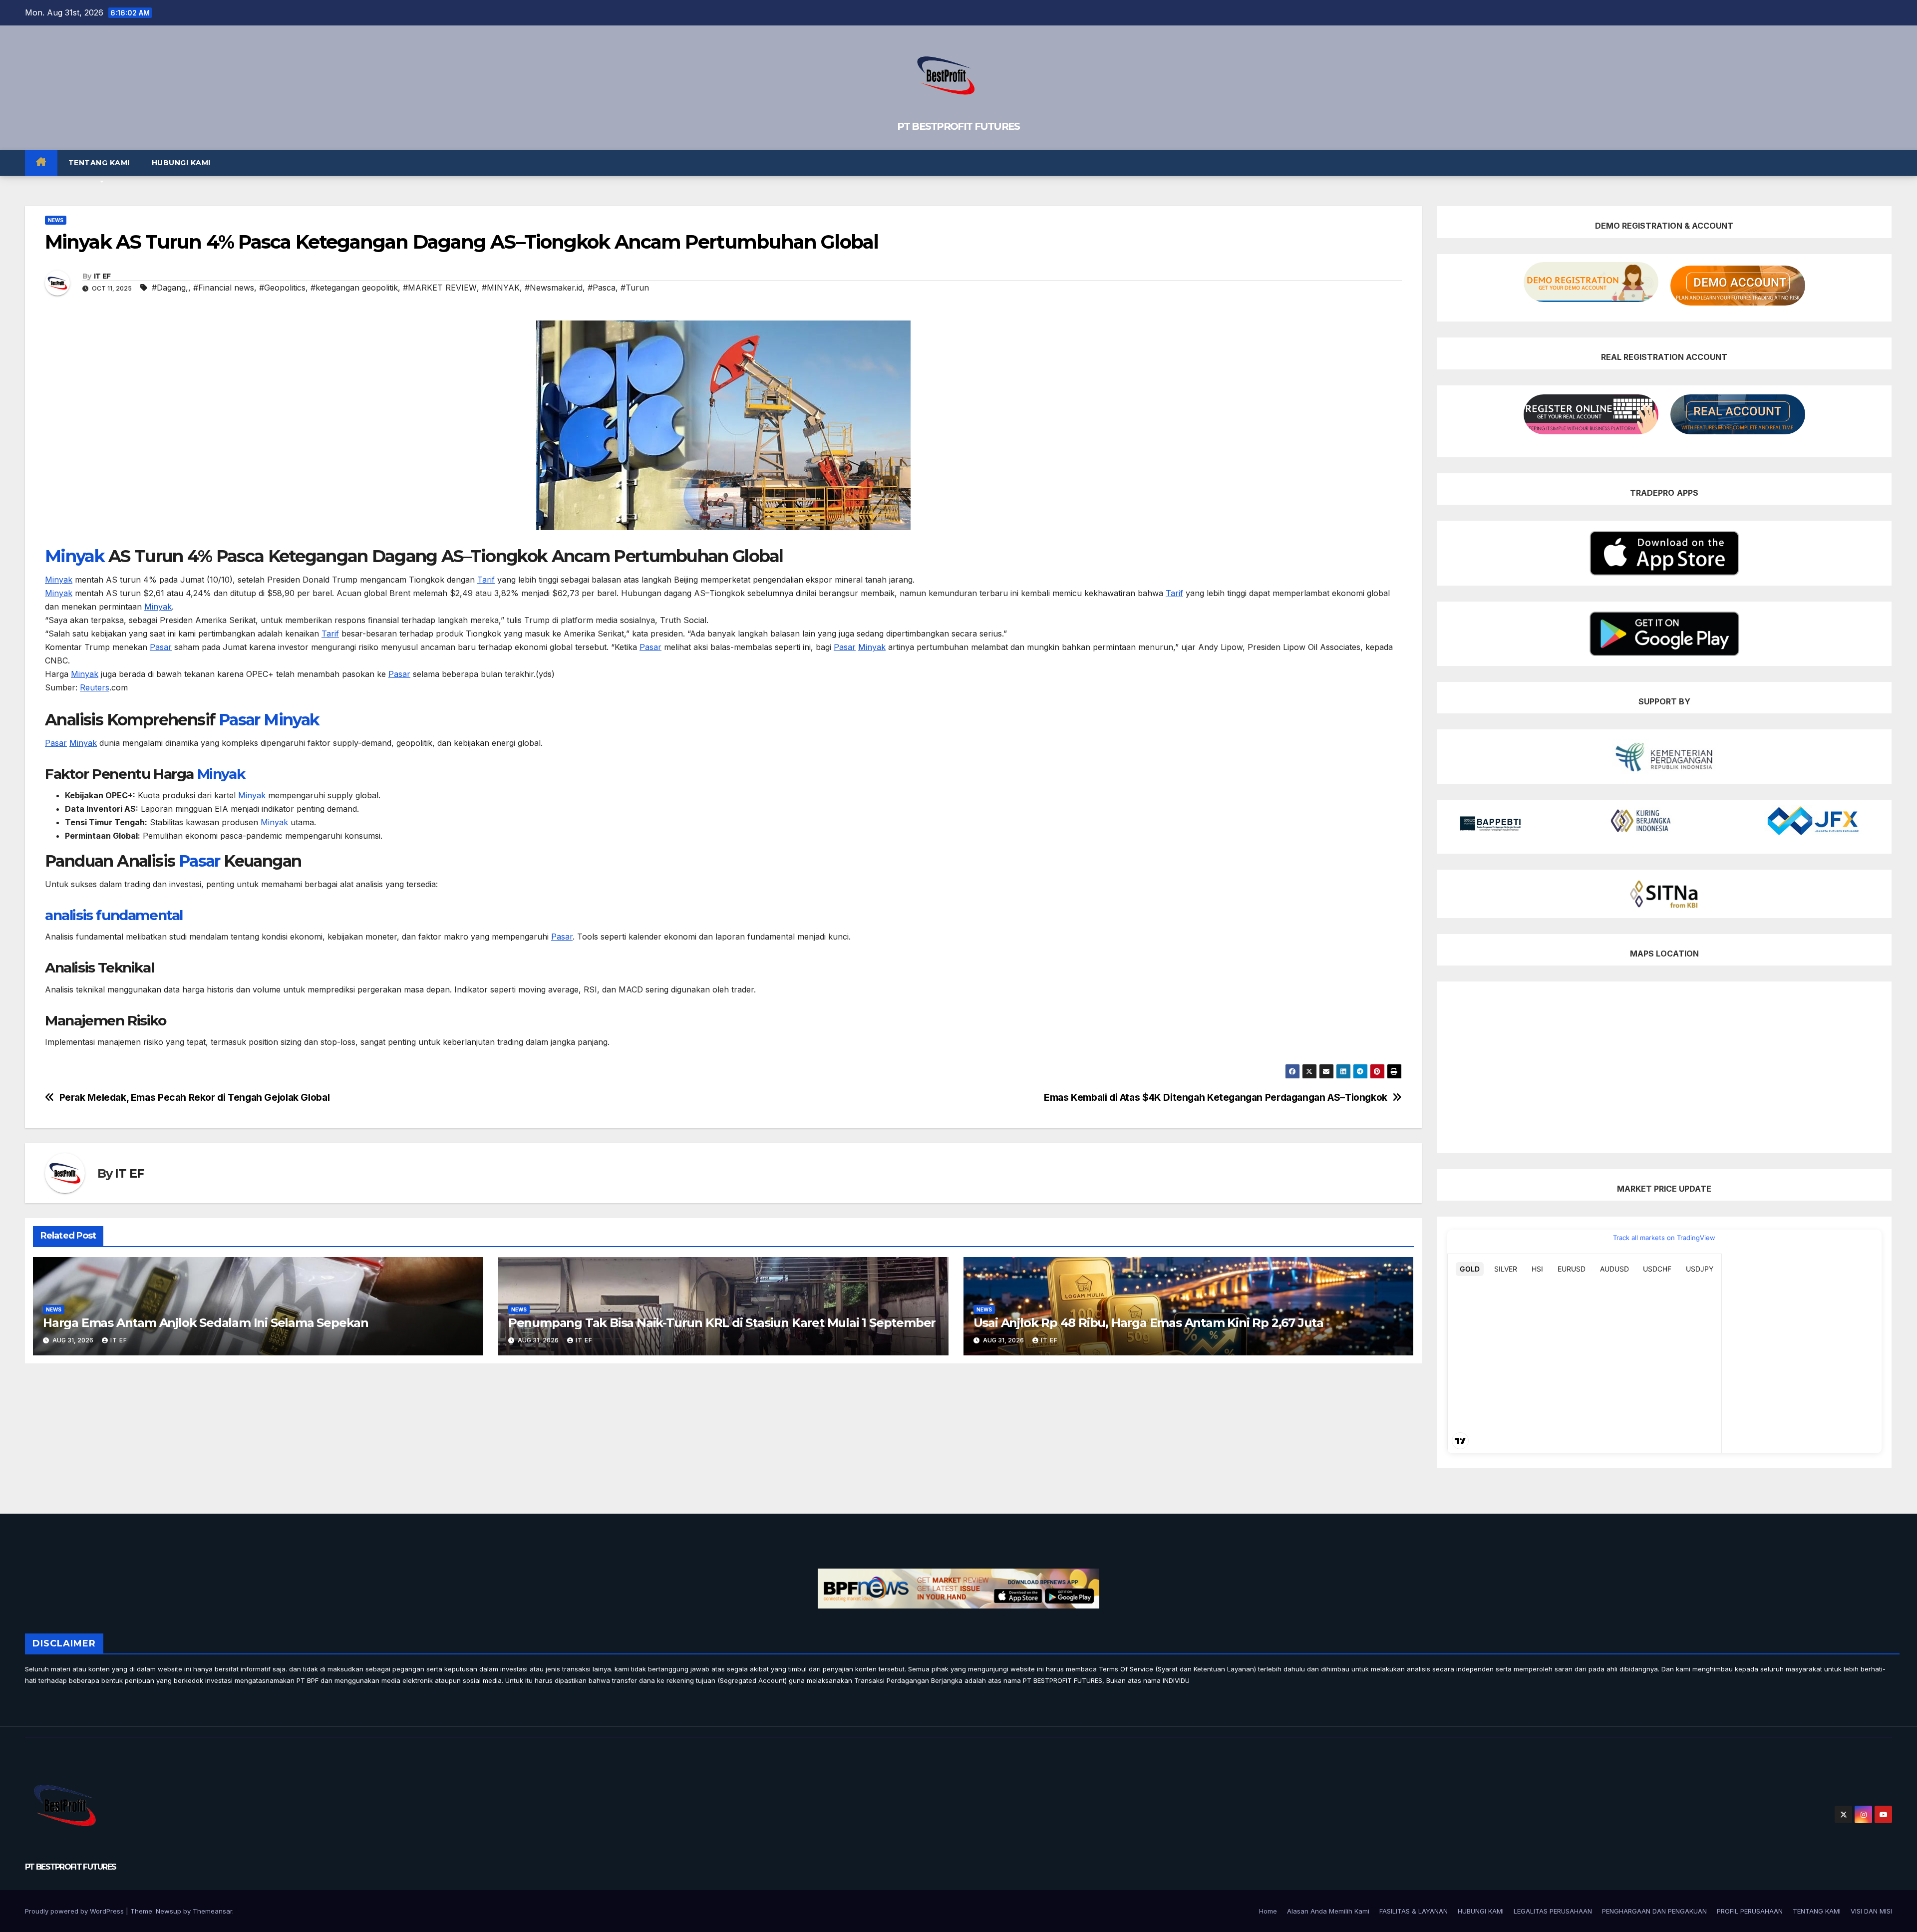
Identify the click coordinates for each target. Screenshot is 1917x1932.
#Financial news (224, 288)
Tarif (486, 580)
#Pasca (602, 288)
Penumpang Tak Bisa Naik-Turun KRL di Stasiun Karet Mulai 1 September (722, 1323)
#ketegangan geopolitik (354, 288)
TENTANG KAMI (99, 163)
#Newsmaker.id (554, 288)
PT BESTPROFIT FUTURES (958, 126)
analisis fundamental (114, 915)
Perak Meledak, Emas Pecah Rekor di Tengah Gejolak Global (195, 1098)
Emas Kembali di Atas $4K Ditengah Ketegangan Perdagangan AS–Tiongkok (1216, 1098)
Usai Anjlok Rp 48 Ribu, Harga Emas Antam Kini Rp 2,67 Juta (1148, 1323)
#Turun (635, 288)
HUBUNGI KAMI (181, 163)
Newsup (168, 1911)
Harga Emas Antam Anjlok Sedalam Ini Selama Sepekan (206, 1323)
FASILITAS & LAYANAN (1414, 1911)
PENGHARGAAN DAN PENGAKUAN (1654, 1911)
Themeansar (212, 1911)
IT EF (102, 276)
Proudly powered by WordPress (75, 1911)
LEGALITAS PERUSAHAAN (1553, 1911)
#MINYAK (501, 288)
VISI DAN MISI (1871, 1911)
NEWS (56, 220)
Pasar (161, 647)
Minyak (75, 556)
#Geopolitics (282, 288)
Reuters (95, 687)
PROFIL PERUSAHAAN (1750, 1911)
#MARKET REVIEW (440, 288)
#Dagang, (170, 288)
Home (1268, 1911)
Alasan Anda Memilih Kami (1328, 1911)
